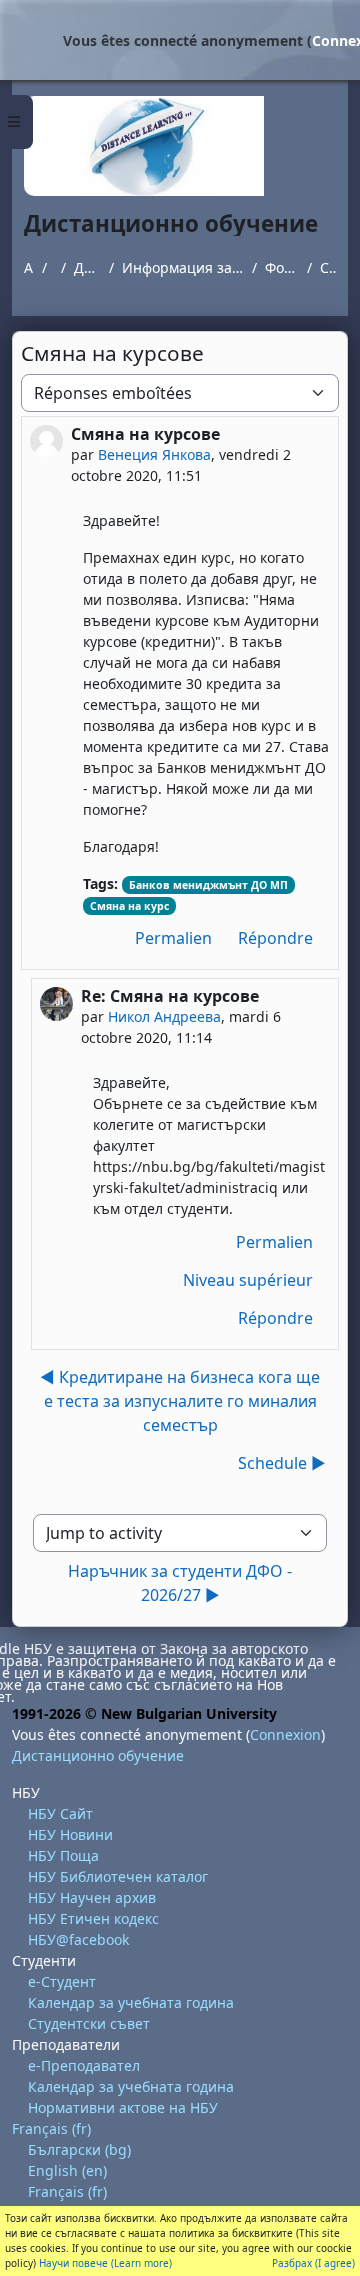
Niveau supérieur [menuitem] (248, 1280)
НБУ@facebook (78, 1939)
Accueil (29, 267)
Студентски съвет (89, 2023)
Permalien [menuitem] (173, 938)
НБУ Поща (63, 1855)
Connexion (285, 1734)
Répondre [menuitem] (275, 938)
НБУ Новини (70, 1834)
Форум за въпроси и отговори (282, 267)
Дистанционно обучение (87, 267)
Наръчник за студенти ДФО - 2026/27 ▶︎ (180, 1583)
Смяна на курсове (328, 267)
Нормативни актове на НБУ (123, 2107)
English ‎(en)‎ (67, 2170)
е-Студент (62, 1981)
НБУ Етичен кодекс (93, 1918)
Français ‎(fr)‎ (51, 2128)
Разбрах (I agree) (313, 2263)
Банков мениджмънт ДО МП (208, 885)
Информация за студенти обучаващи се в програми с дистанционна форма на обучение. (183, 267)
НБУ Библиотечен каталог (118, 1876)
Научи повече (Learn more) (105, 2263)
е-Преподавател (84, 2065)
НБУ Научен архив (92, 1897)
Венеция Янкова (154, 454)
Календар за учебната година (131, 2002)
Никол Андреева (164, 1016)
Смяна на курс (129, 906)
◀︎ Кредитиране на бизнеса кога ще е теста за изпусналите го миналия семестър (180, 1401)
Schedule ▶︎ (282, 1463)
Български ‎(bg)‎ (79, 2149)
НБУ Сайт (60, 1813)
